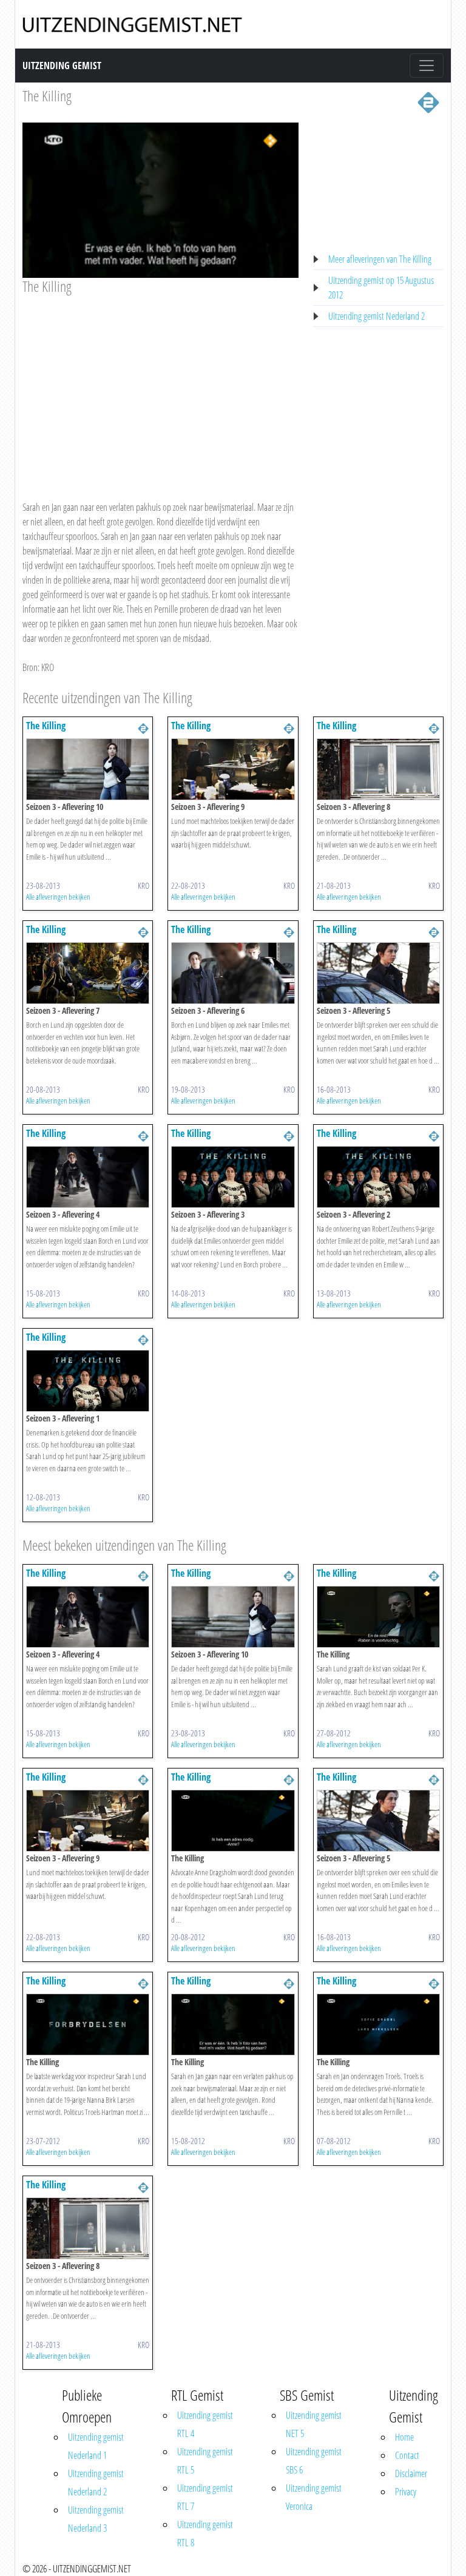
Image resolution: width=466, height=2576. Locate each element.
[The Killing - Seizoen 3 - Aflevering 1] (88, 1380)
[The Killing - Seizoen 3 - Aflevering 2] (378, 1176)
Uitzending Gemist (62, 66)
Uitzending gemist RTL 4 (205, 2424)
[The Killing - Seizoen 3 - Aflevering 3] (233, 1176)
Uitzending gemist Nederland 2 (377, 316)
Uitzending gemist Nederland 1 (96, 2446)
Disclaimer (411, 2473)
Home (404, 2437)
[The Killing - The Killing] (378, 1616)
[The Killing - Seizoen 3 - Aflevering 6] (233, 972)
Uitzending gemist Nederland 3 (96, 2519)
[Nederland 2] (428, 101)
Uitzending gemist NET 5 (314, 2424)
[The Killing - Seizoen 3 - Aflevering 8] (378, 768)
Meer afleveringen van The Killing (380, 259)
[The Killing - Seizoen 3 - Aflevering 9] (233, 768)
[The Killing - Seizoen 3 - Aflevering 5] (378, 972)
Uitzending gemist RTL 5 (205, 2461)
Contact (407, 2455)
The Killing (47, 96)
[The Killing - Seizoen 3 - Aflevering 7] (88, 972)
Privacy (406, 2492)
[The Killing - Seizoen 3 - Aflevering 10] (88, 768)
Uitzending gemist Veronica (314, 2497)
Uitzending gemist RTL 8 (205, 2534)
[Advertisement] (160, 386)
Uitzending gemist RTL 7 (205, 2497)
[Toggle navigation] (427, 66)
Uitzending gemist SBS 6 (314, 2461)
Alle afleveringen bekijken (58, 897)
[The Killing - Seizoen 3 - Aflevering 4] (88, 1176)
